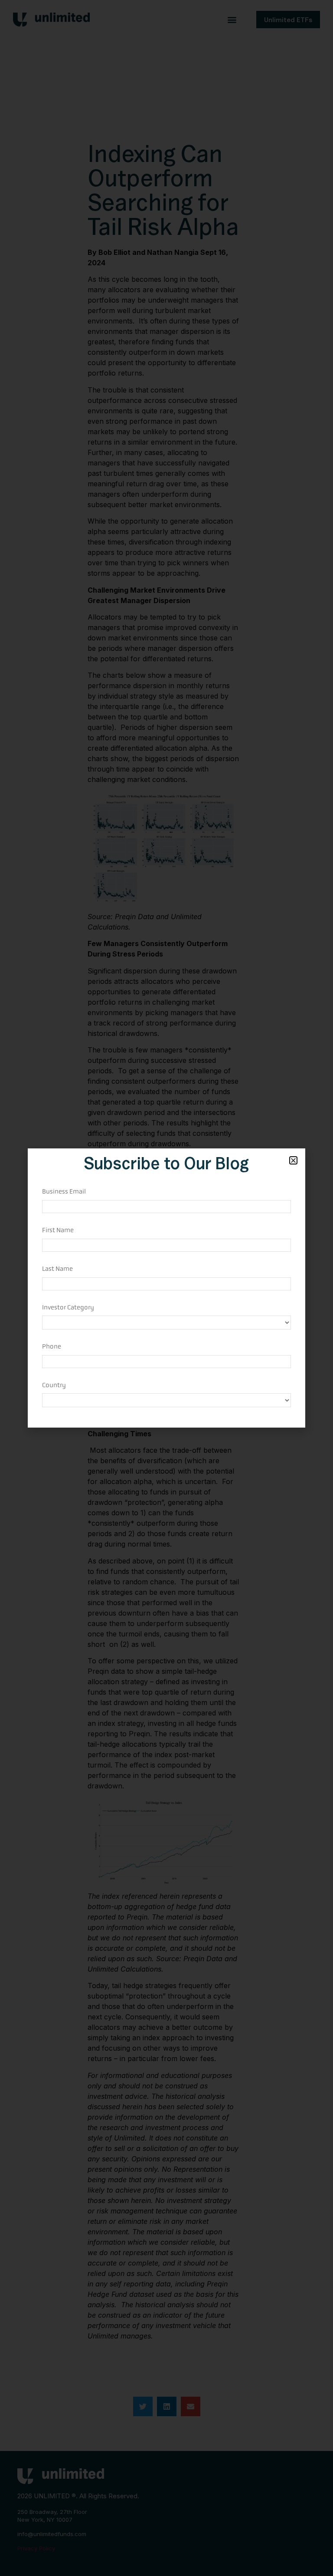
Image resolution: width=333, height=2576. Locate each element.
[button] (293, 1160)
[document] (166, 1288)
